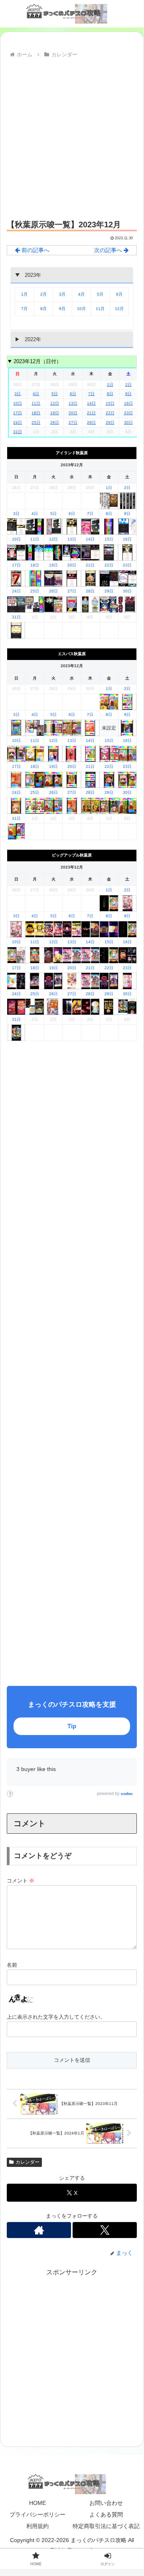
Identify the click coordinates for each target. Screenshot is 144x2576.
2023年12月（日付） (37, 361)
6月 (119, 294)
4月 (81, 294)
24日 (18, 422)
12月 (119, 309)
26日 (55, 422)
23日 (128, 413)
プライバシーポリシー (37, 2514)
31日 (18, 432)
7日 (91, 394)
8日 (110, 394)
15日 (110, 403)
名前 (12, 1965)
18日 (36, 413)
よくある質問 (106, 2514)
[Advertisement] (72, 137)
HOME (37, 2503)
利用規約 (37, 2526)
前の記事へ (35, 250)
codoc (127, 1794)
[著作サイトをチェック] (39, 2230)
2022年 (32, 339)
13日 (73, 403)
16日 (128, 403)
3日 (18, 394)
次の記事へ (109, 250)
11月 (100, 309)
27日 (73, 422)
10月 (81, 309)
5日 (55, 394)
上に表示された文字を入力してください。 (56, 2017)
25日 (36, 422)
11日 (36, 403)
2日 (128, 385)
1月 (24, 294)
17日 (18, 413)
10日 (18, 403)
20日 (73, 413)
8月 (43, 309)
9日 (128, 394)
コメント (21, 1881)
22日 (110, 413)
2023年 (32, 275)
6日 (73, 394)
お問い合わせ (106, 2503)
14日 (91, 403)
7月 (24, 309)
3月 (62, 294)
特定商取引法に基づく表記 (106, 2526)
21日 (91, 413)
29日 (110, 422)
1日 (110, 385)
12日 (55, 403)
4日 (36, 394)
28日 (91, 422)
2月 (43, 294)
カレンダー (28, 2162)
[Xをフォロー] (105, 2230)
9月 (62, 309)
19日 (55, 413)
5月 (100, 294)
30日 (128, 422)
